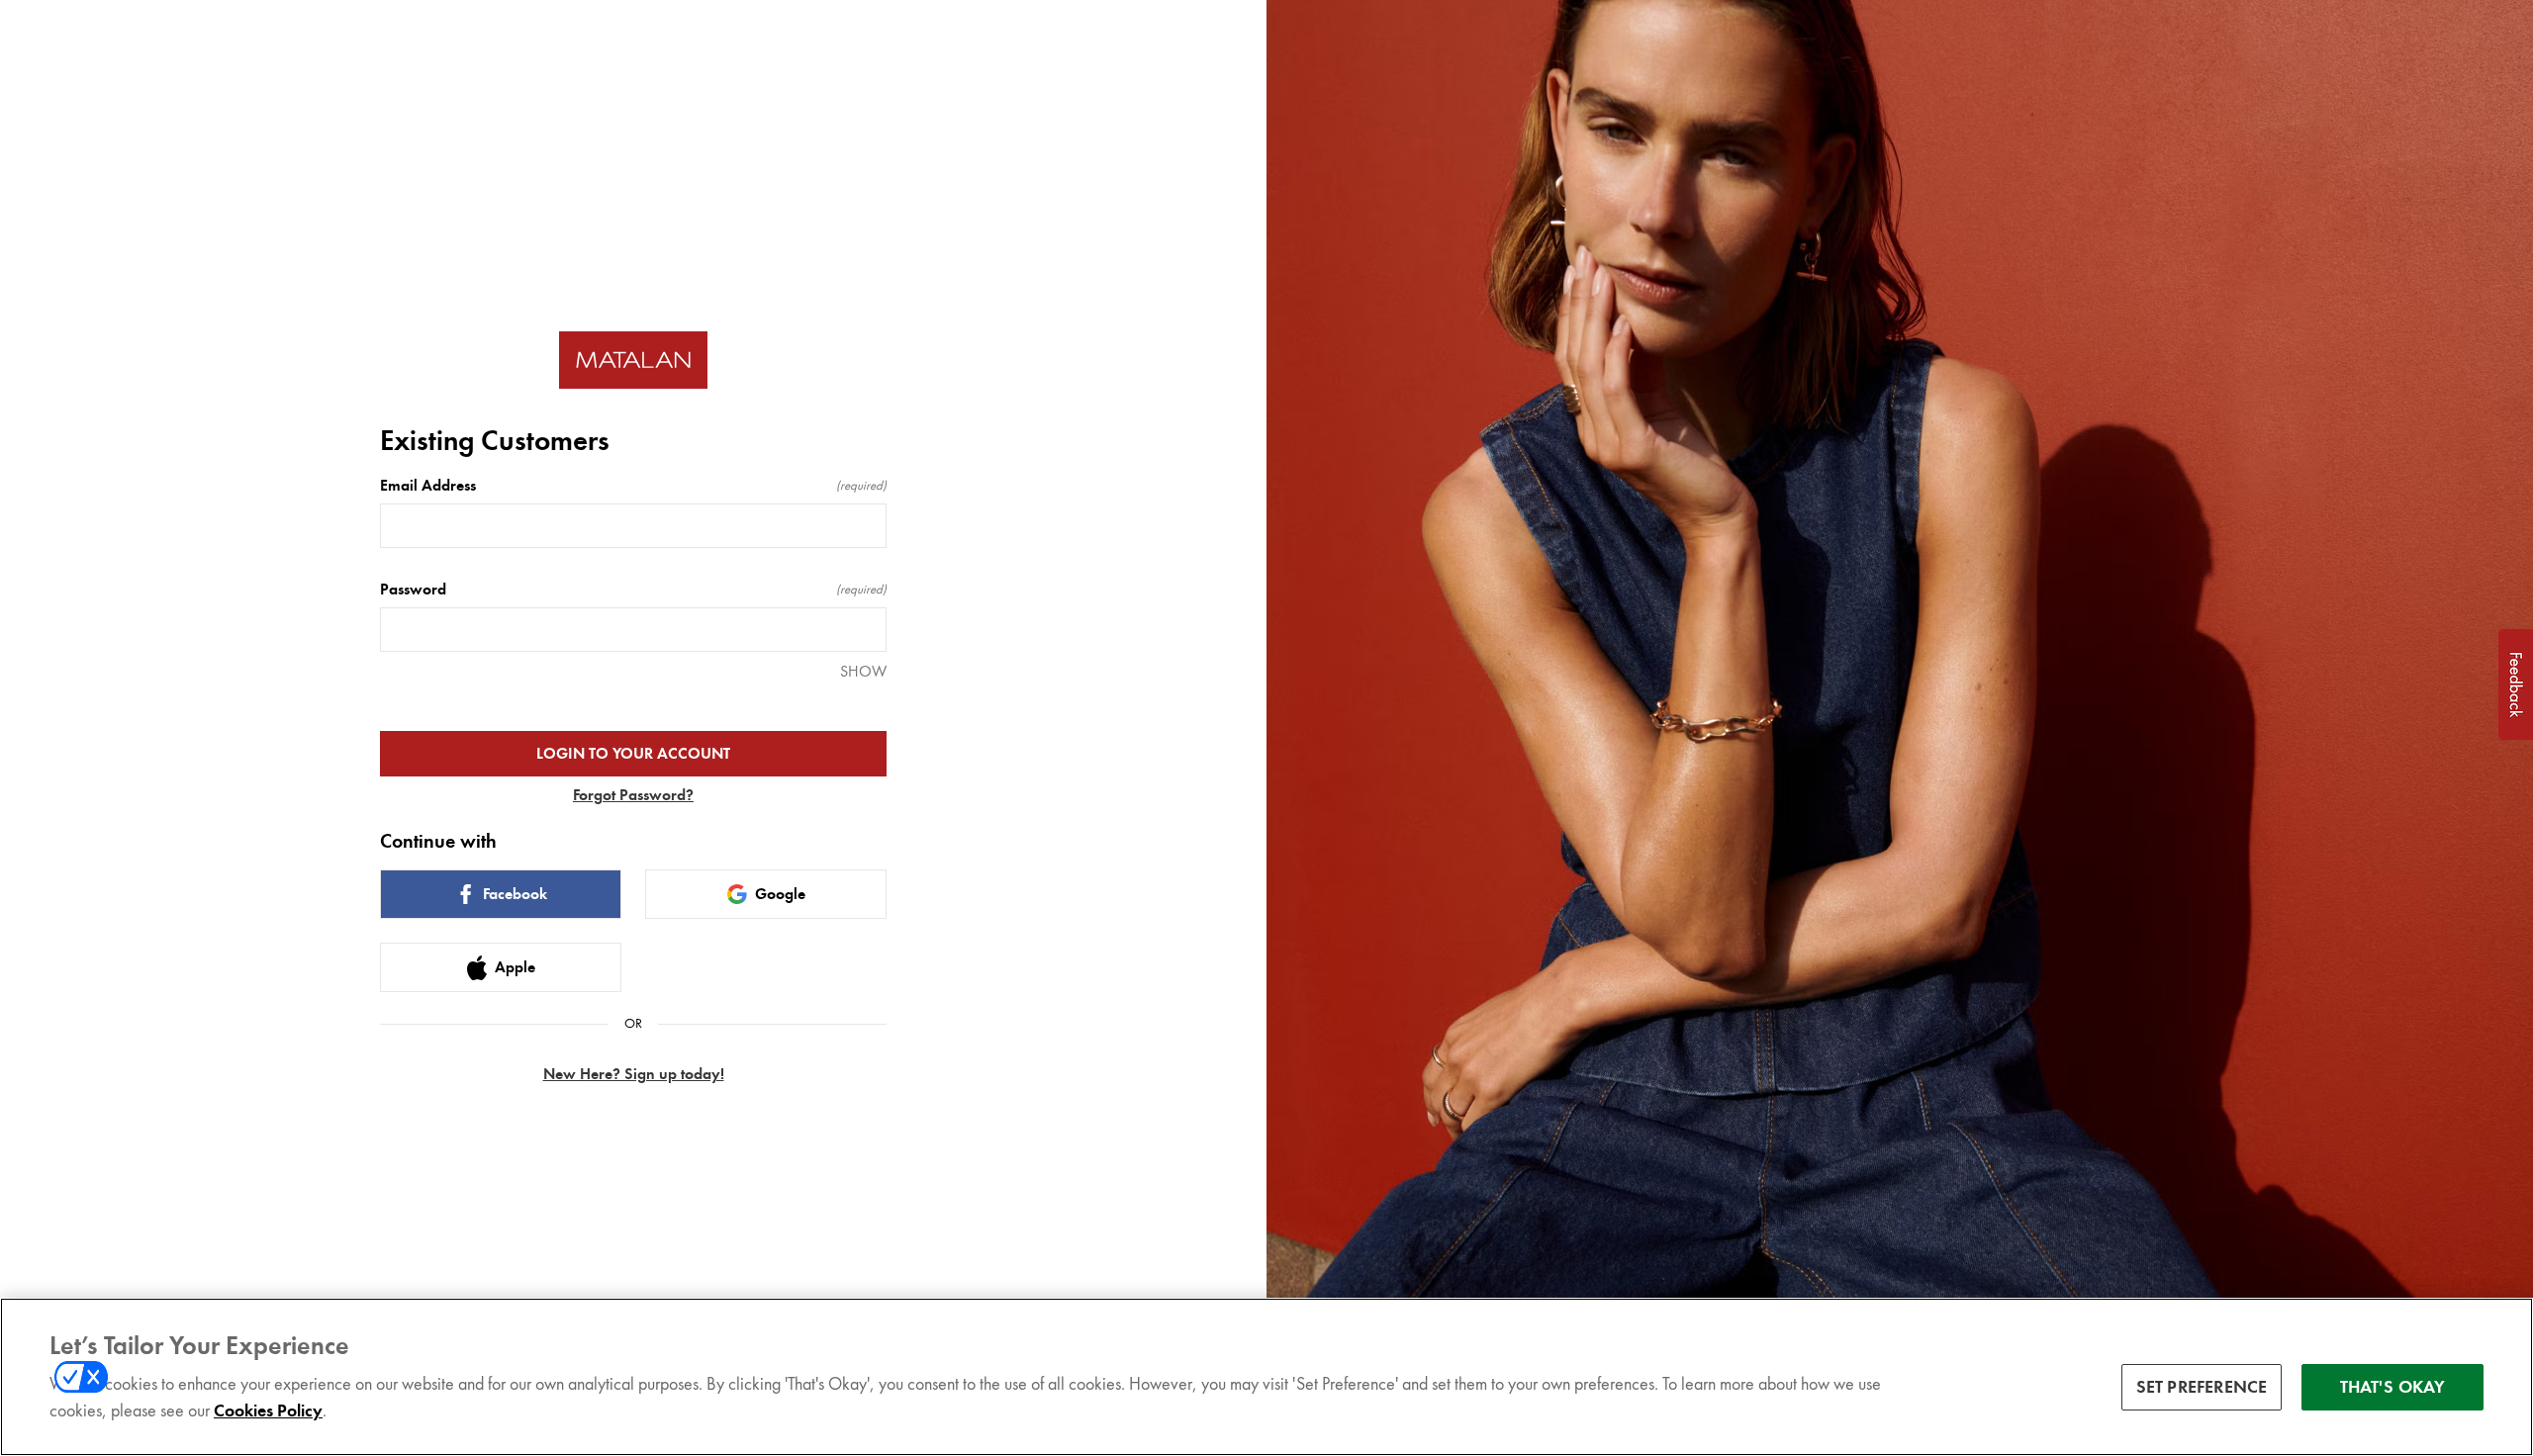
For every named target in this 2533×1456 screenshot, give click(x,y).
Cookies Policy (268, 1410)
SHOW (863, 671)
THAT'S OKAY (2393, 1386)
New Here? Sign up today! (634, 1074)
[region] (1266, 1377)
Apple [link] (515, 967)
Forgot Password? (633, 795)
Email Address (633, 486)
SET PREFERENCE (2202, 1386)
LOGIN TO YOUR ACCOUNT (633, 754)
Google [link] (780, 894)
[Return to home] (633, 361)
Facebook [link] (515, 894)
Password (633, 590)
